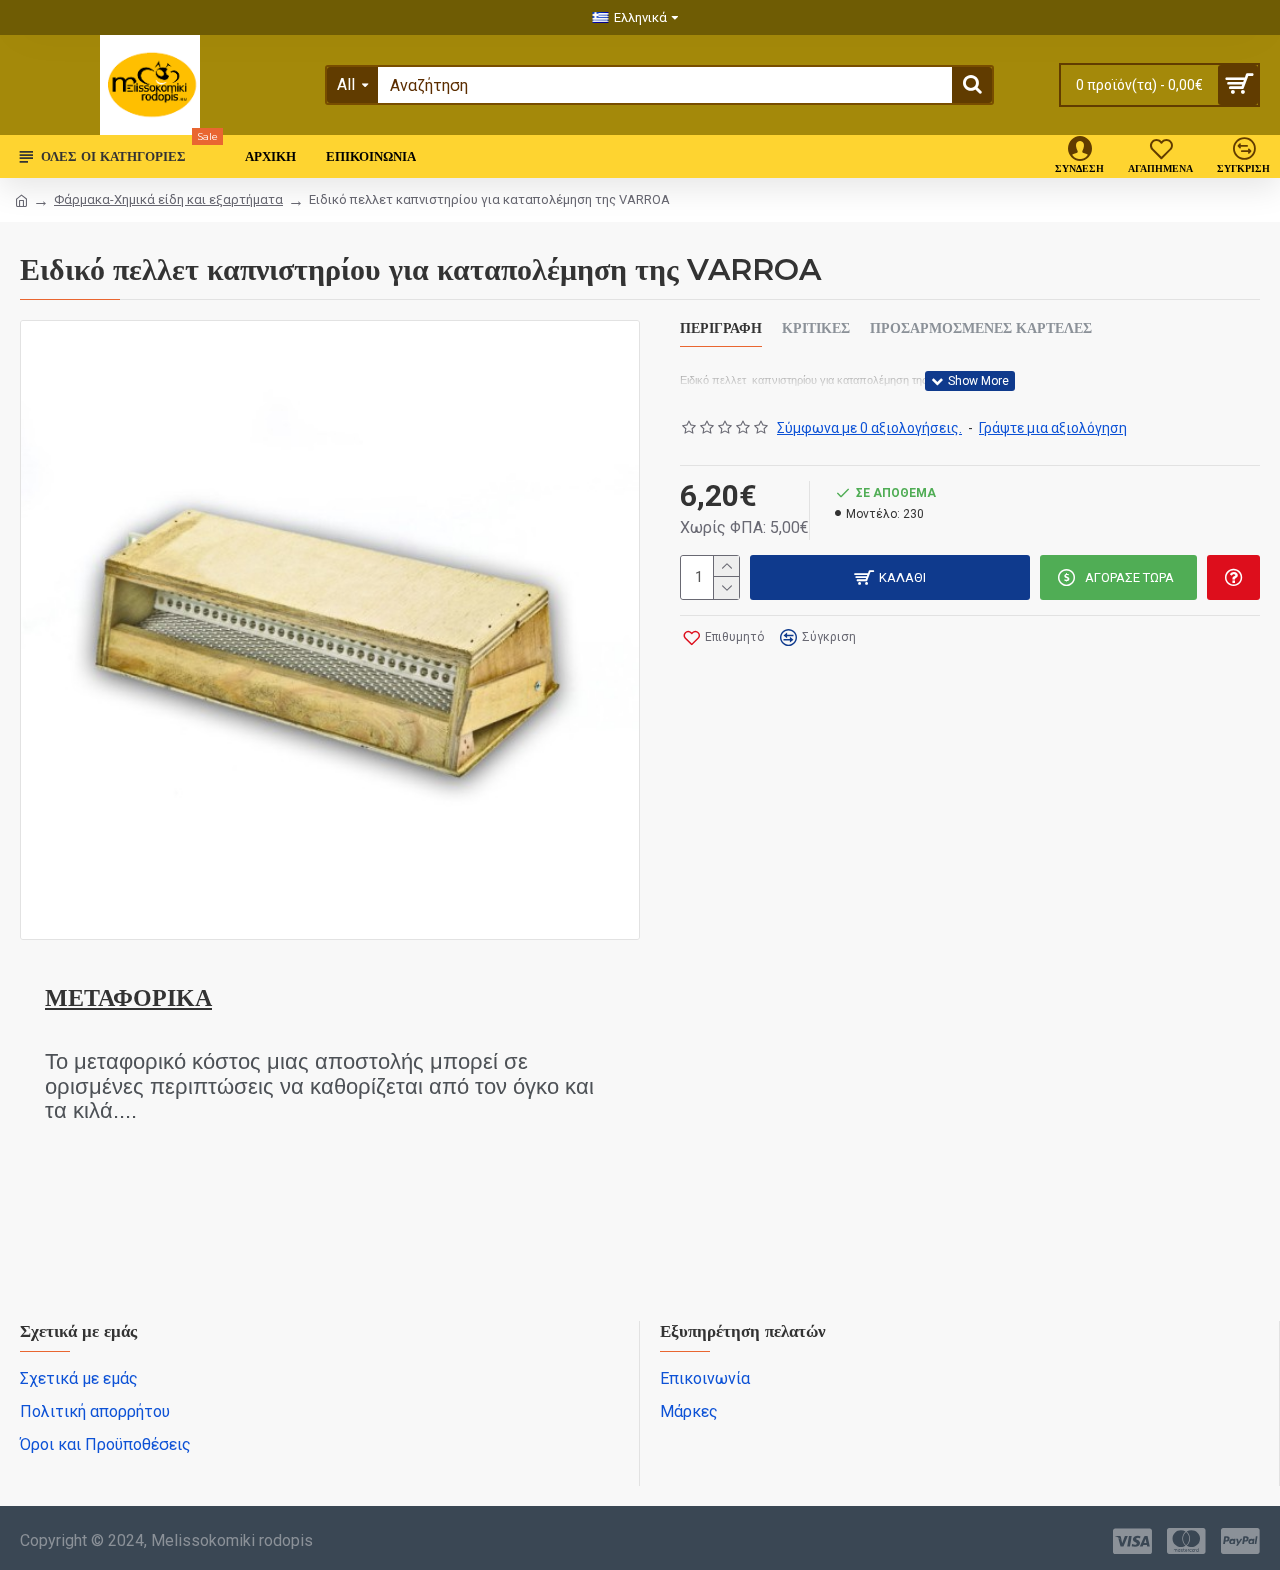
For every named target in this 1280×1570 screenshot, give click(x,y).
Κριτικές (816, 328)
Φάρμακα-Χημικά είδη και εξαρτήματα (168, 199)
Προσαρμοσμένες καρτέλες (981, 328)
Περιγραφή (721, 328)
